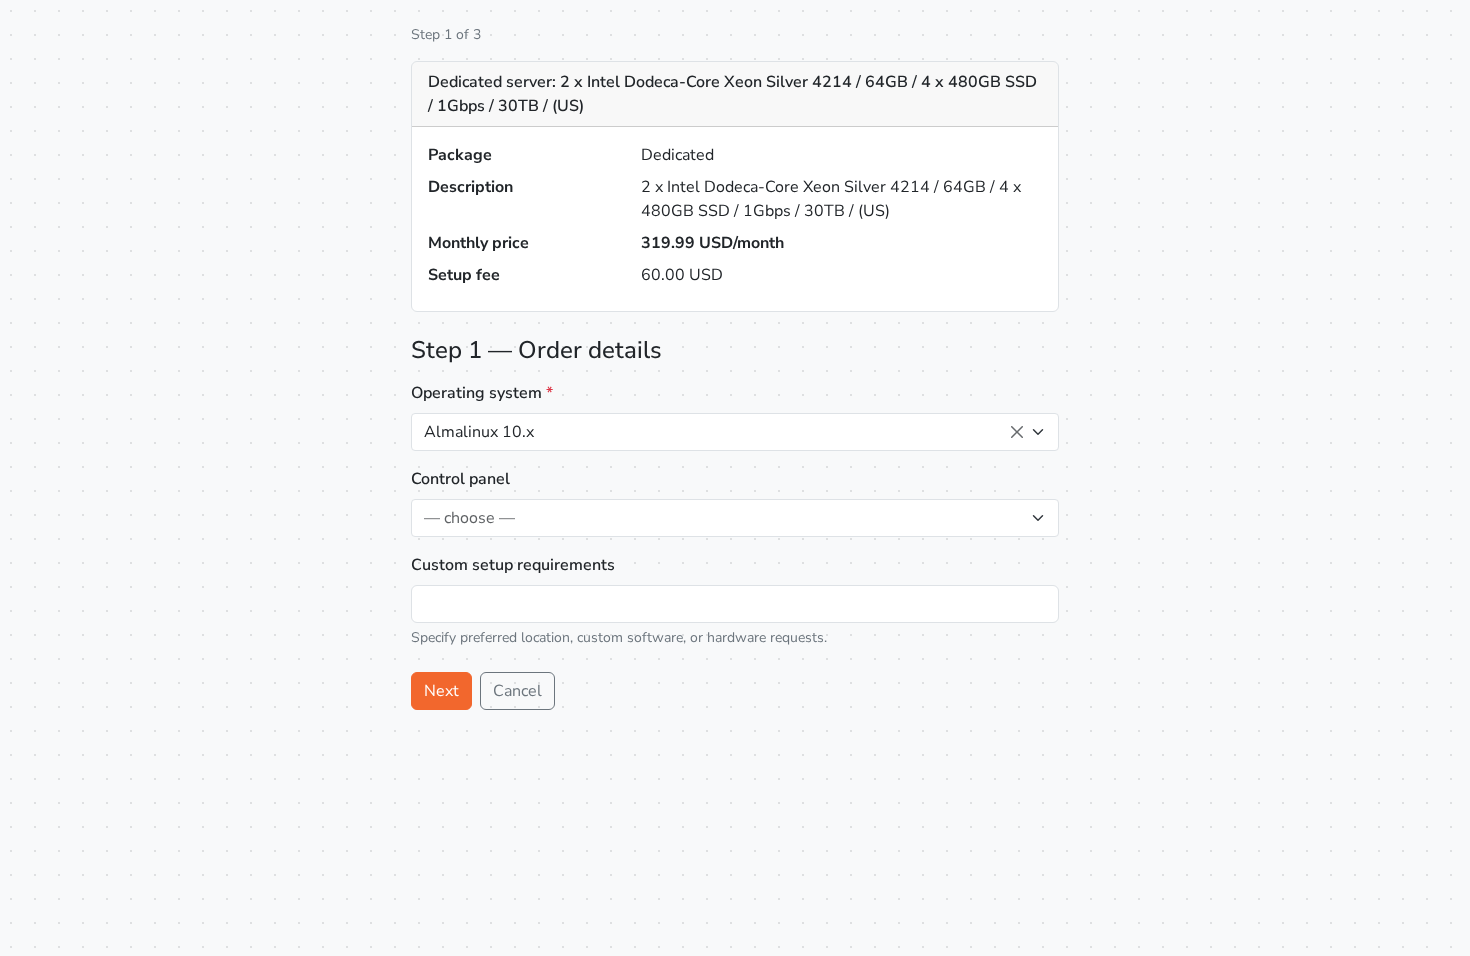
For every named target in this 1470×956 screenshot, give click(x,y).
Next (441, 691)
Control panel (460, 479)
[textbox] (723, 518)
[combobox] (735, 432)
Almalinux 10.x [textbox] (479, 432)
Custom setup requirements (513, 565)
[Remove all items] (1017, 432)
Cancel (517, 691)
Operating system (482, 393)
